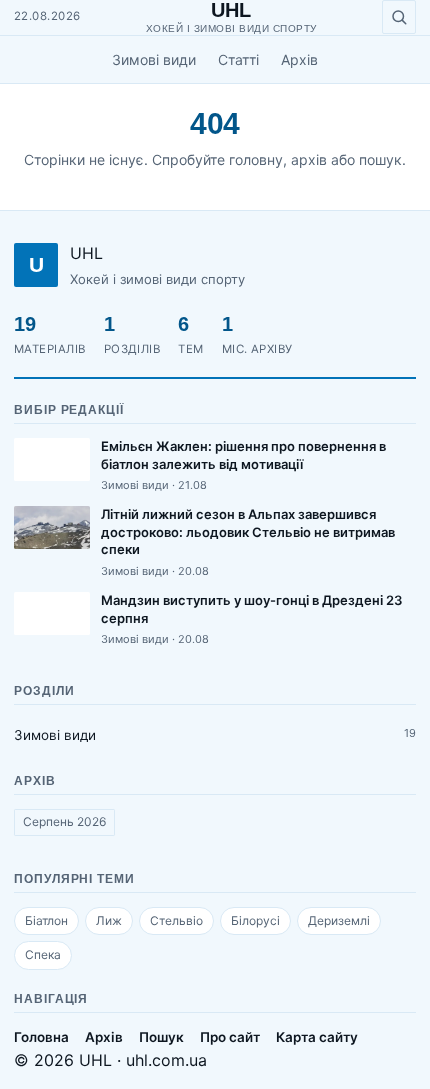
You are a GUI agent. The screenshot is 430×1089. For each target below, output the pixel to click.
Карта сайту (317, 1037)
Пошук (161, 1037)
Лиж (109, 920)
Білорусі (255, 920)
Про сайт (230, 1037)
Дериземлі (339, 920)
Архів (299, 59)
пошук (380, 159)
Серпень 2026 (64, 821)
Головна (41, 1037)
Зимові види (154, 59)
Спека (43, 954)
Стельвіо (176, 920)
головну (256, 159)
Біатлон (46, 920)
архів (309, 159)
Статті (238, 59)
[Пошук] (399, 17)
